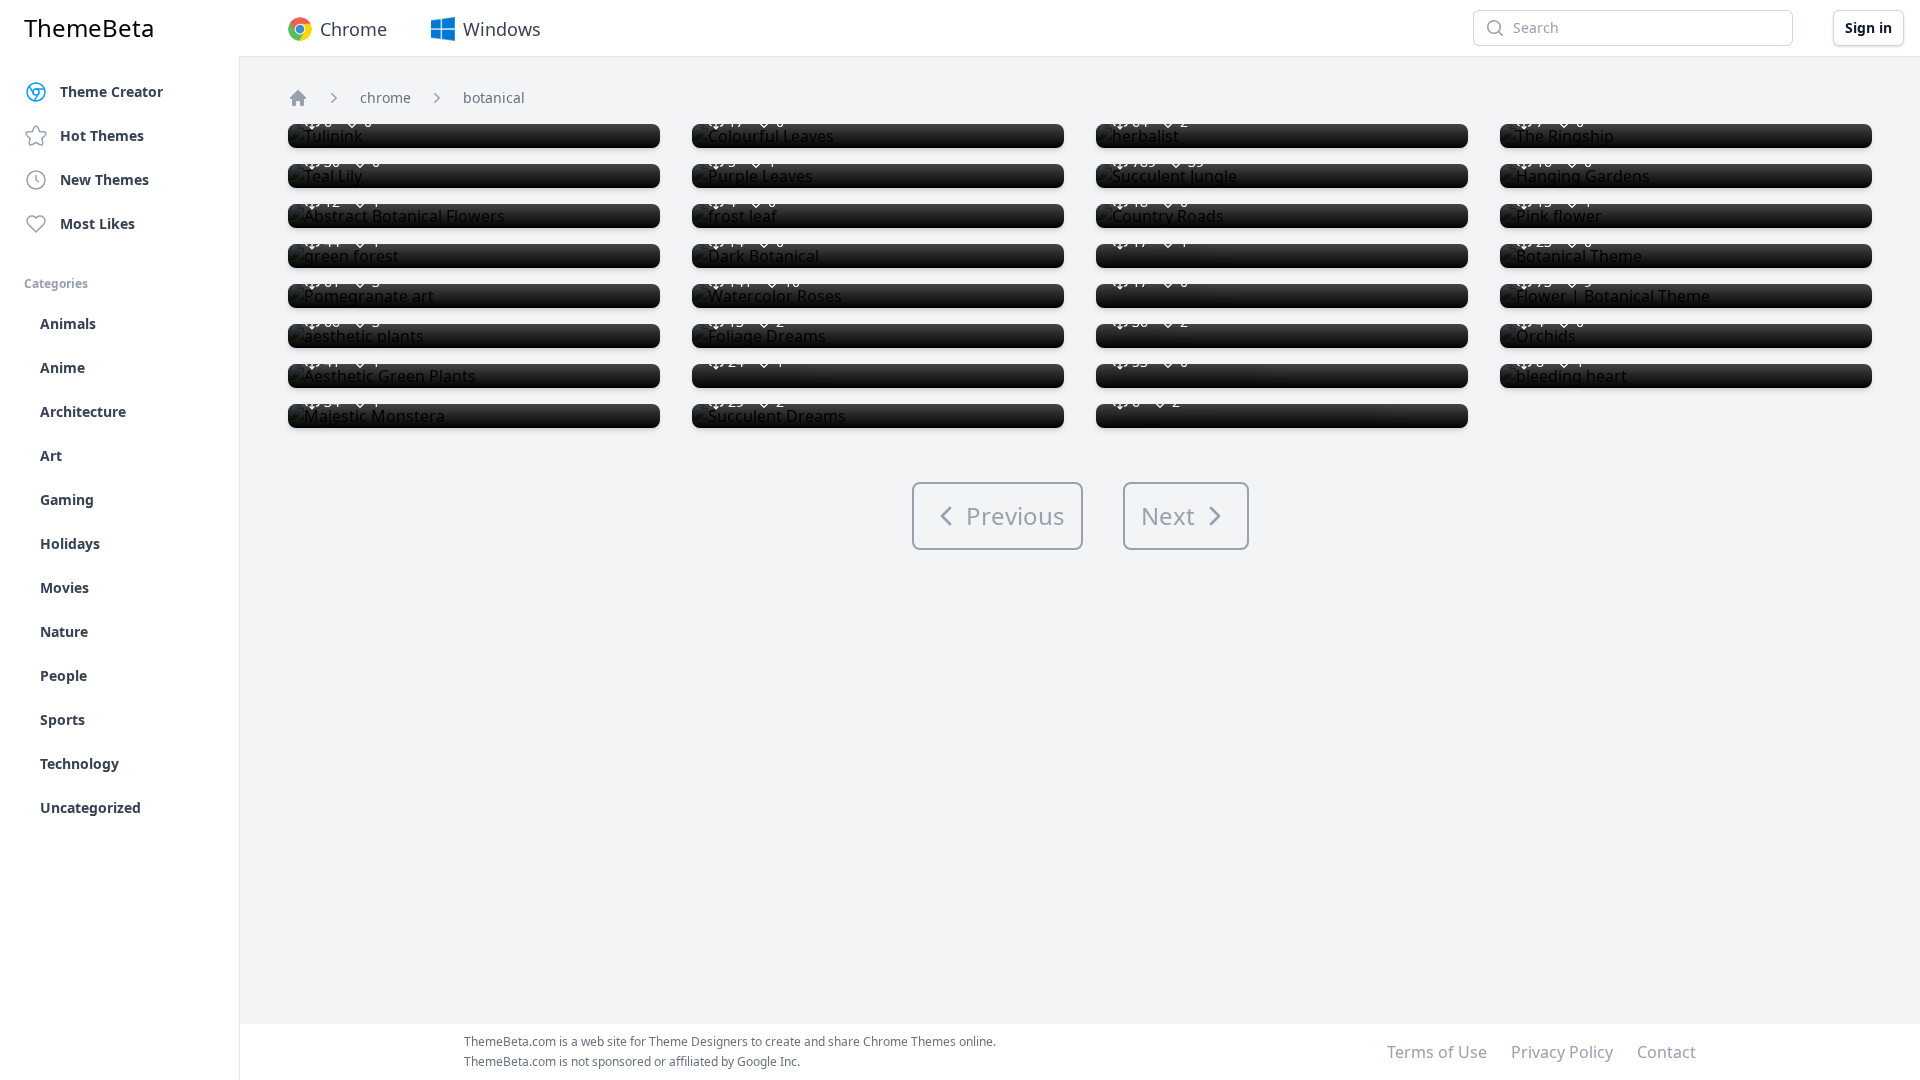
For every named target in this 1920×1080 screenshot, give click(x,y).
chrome (385, 97)
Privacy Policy (1562, 1052)
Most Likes (97, 223)
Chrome (353, 29)
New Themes (104, 179)
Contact (1666, 1052)
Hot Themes (102, 135)
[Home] (298, 98)
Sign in (1868, 27)
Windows (502, 29)
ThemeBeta (89, 28)
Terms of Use (1437, 1052)
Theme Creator (111, 91)
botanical (494, 97)
